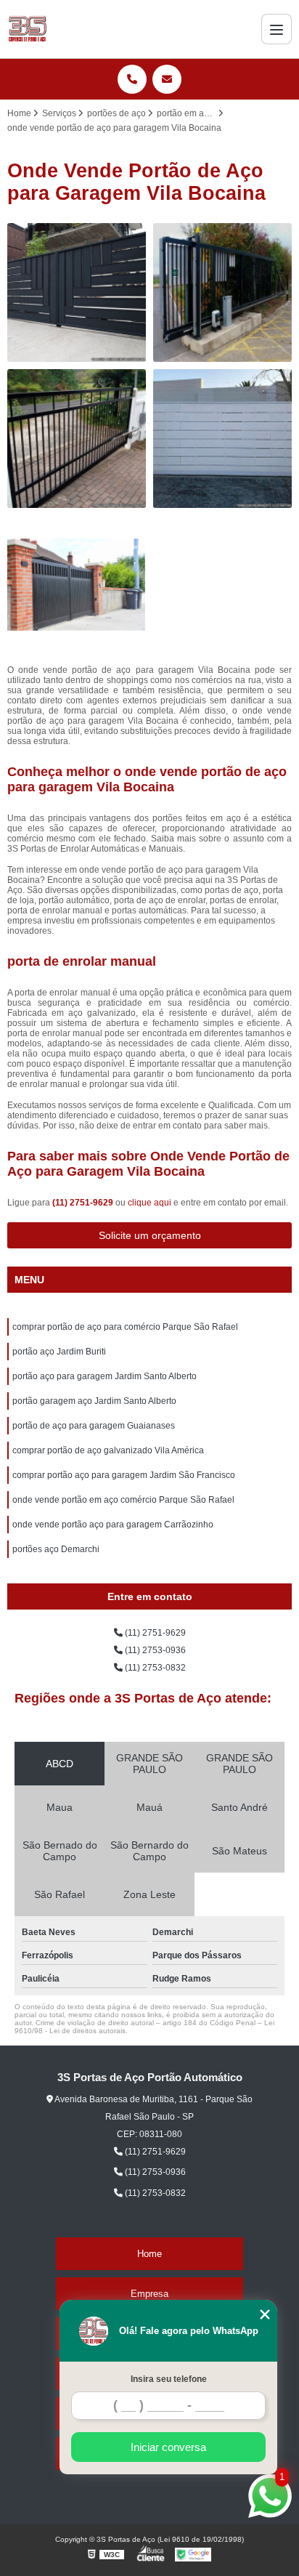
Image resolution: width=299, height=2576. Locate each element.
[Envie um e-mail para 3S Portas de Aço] (167, 79)
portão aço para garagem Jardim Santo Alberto (105, 1376)
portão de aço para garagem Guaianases (94, 1426)
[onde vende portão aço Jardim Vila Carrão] (77, 439)
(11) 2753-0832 (154, 1668)
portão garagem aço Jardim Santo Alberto (94, 1401)
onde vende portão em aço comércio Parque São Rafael (123, 1500)
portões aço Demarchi (56, 1549)
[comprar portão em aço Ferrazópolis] (77, 585)
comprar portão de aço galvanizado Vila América (108, 1450)
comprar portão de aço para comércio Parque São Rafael (125, 1327)
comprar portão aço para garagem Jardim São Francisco (124, 1475)
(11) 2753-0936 (154, 1650)
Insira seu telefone (169, 2379)
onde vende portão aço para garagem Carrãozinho (113, 1525)
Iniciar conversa (168, 2447)
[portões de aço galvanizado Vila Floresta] (222, 292)
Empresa (149, 2294)
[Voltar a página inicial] (27, 29)
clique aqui (149, 1203)
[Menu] (277, 29)
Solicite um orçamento (150, 1235)
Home (149, 2254)
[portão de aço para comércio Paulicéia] (222, 439)
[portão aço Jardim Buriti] (77, 292)
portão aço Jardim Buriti (59, 1352)
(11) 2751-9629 (84, 1203)
